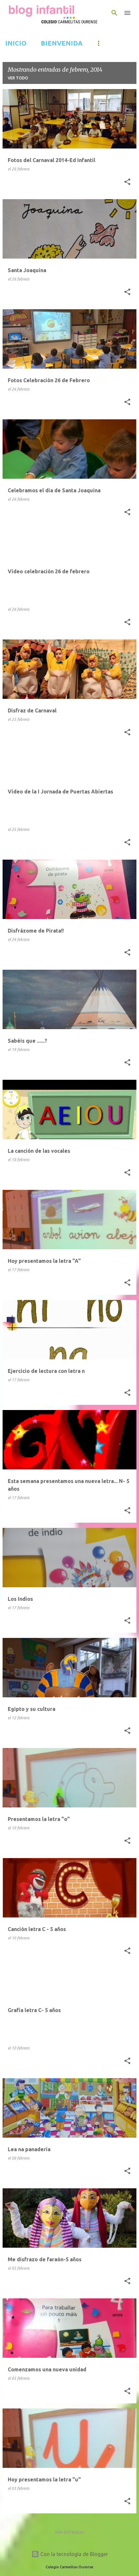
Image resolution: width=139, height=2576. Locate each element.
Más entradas (70, 2532)
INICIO (16, 43)
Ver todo (18, 78)
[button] (127, 182)
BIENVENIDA (62, 43)
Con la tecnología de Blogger (74, 2554)
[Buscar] (114, 13)
